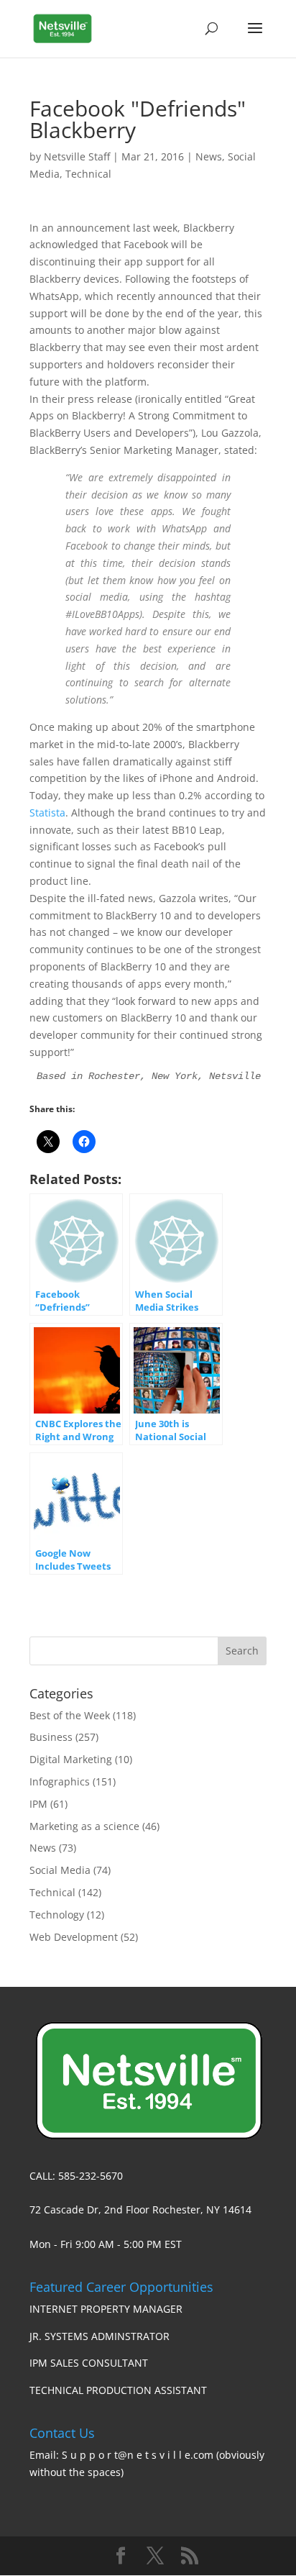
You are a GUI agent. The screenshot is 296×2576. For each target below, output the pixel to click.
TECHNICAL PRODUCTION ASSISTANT (118, 2390)
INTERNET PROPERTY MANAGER (106, 2309)
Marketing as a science (84, 1826)
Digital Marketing (71, 1759)
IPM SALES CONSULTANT (89, 2363)
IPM (38, 1804)
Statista (47, 813)
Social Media (60, 1870)
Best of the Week (70, 1715)
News (209, 156)
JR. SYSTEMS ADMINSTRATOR (100, 2336)
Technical (88, 174)
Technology (57, 1915)
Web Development (74, 1937)
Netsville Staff (77, 156)
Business (51, 1737)
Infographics (60, 1781)
